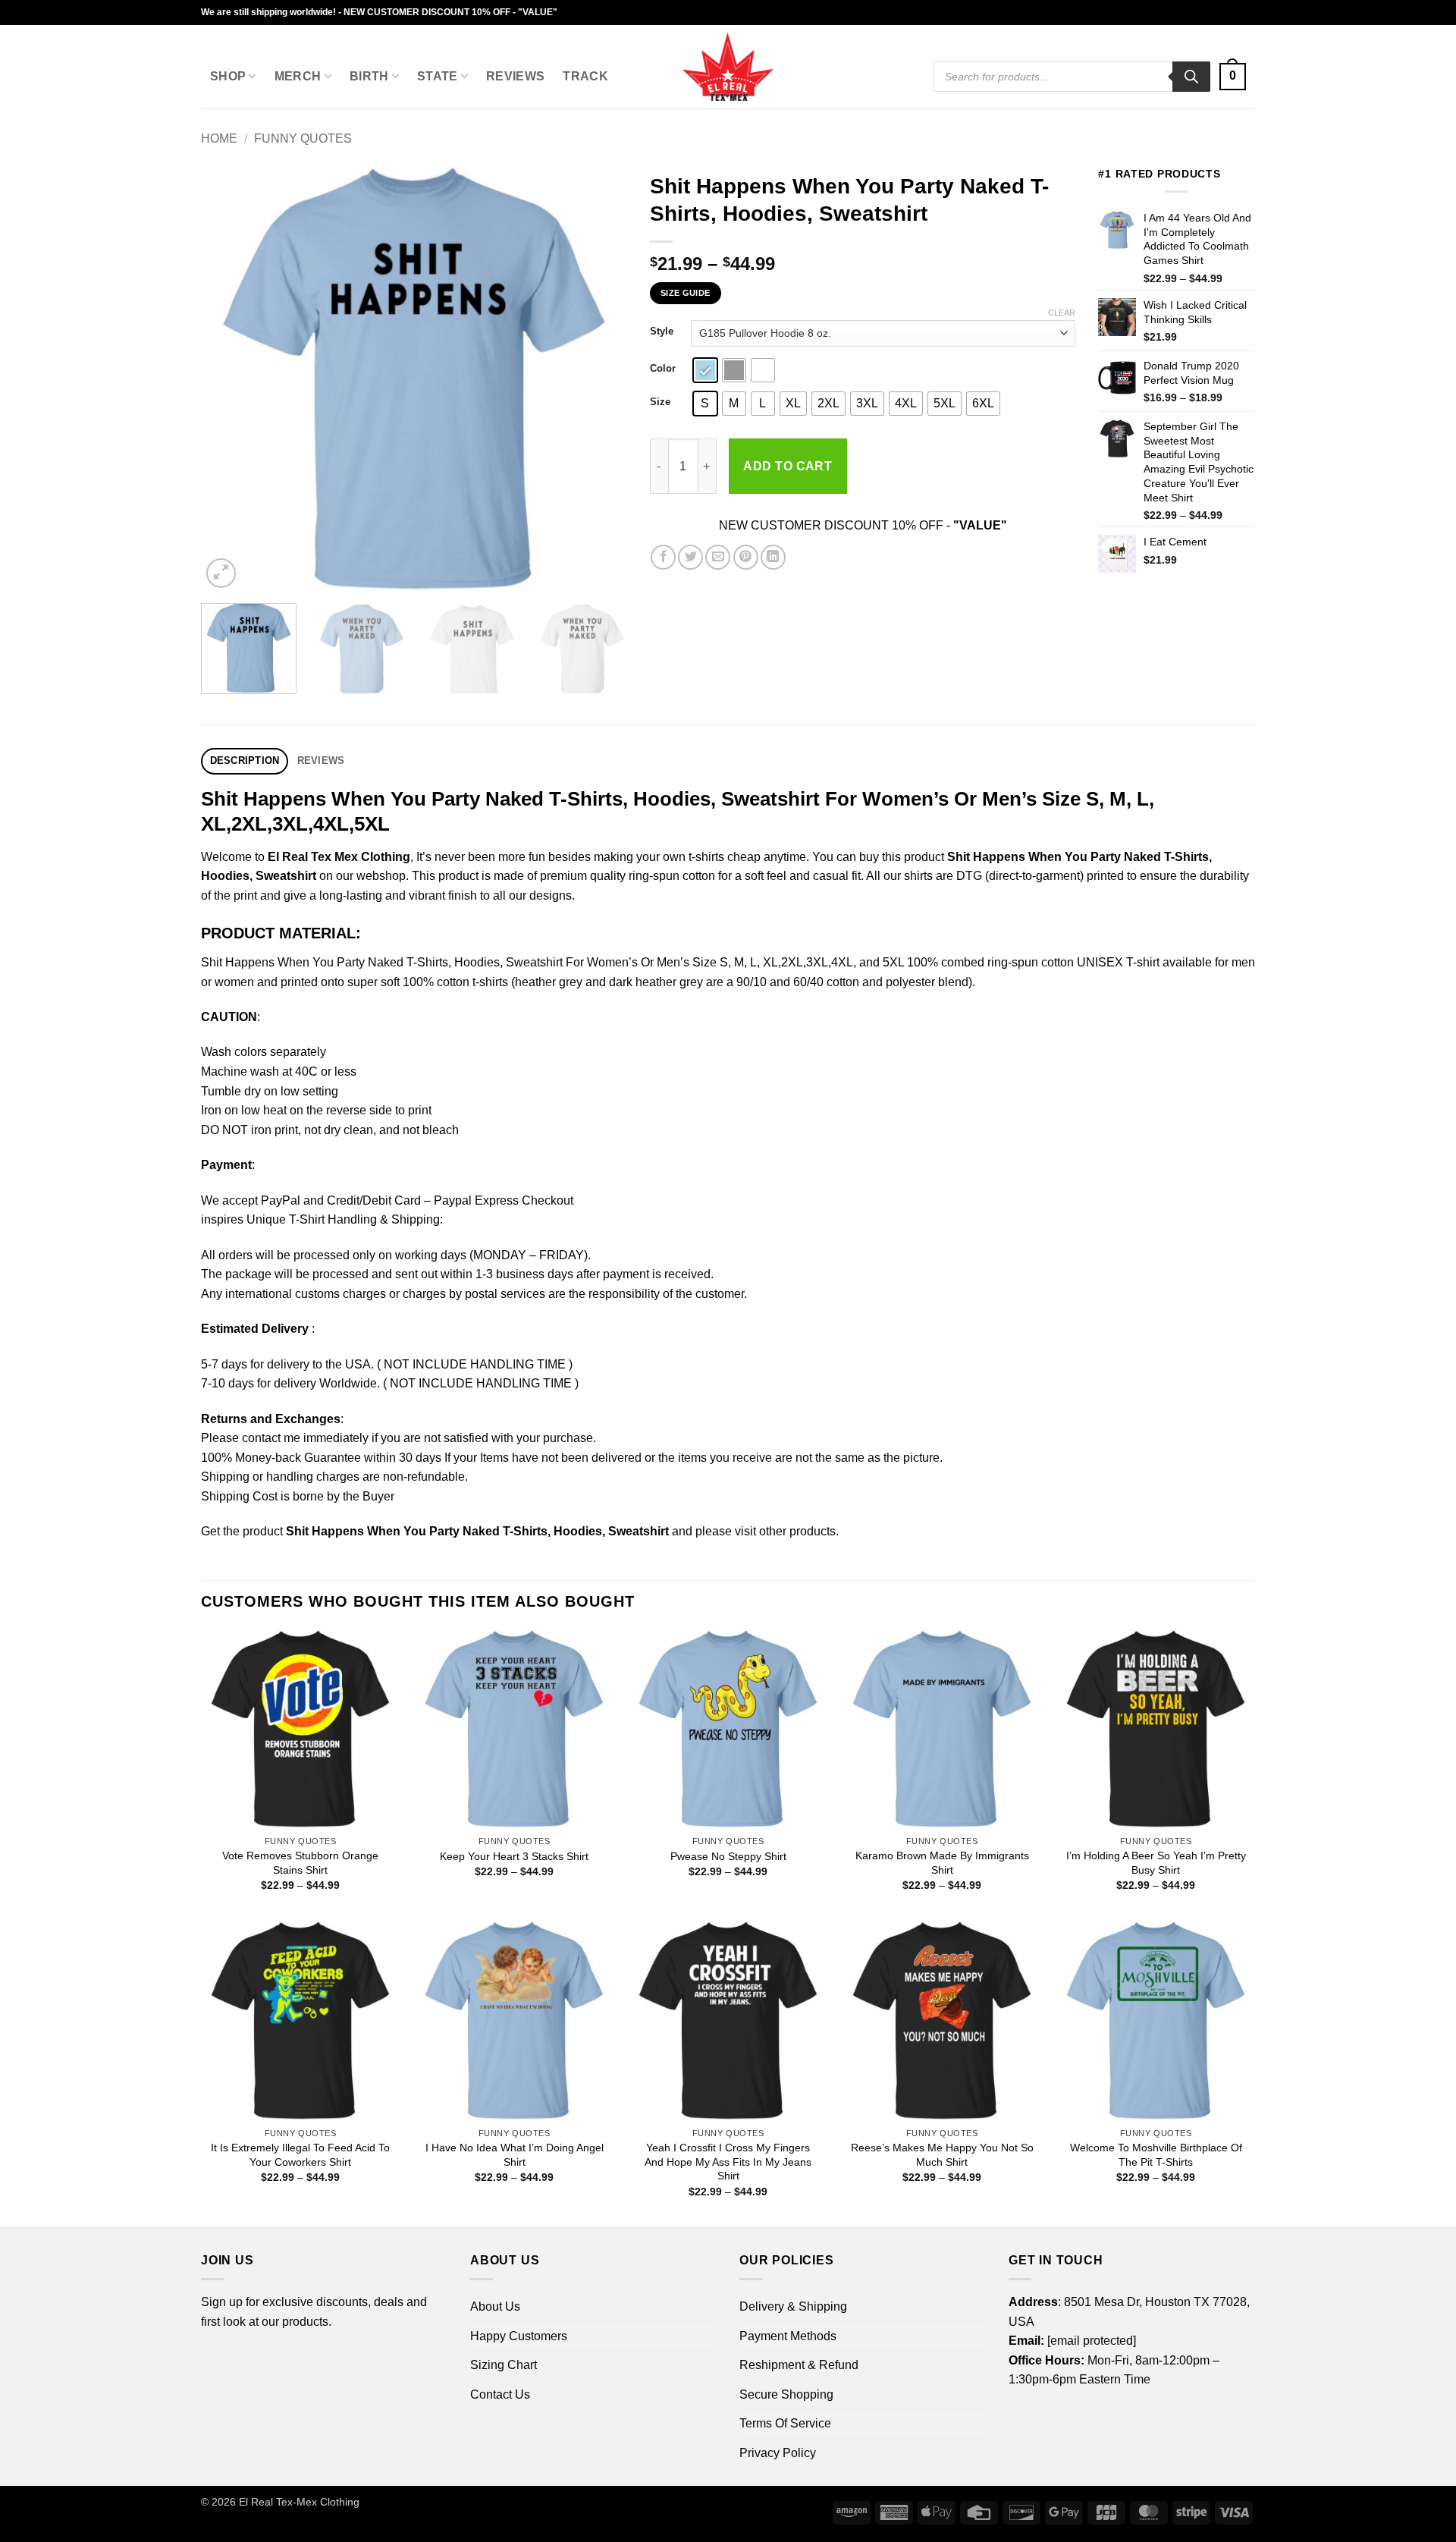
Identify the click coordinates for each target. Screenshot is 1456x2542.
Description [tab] (245, 760)
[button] (1233, 77)
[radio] (705, 370)
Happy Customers (519, 2336)
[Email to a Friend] (718, 557)
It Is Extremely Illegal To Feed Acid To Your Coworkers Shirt (300, 2155)
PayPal (281, 1200)
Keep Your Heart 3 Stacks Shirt (514, 1856)
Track (585, 76)
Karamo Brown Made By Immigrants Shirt (942, 1863)
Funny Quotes (303, 138)
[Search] (1191, 77)
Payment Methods (788, 2336)
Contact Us (500, 2394)
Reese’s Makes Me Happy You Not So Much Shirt (942, 2155)
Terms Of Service (785, 2423)
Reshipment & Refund (799, 2365)
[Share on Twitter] (690, 557)
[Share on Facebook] (663, 557)
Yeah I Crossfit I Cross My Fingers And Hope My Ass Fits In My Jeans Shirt (728, 2162)
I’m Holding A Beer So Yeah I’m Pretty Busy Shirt (1156, 1863)
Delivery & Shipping (793, 2306)
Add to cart (788, 466)
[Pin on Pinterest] (746, 557)
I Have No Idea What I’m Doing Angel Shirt (515, 2155)
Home (219, 138)
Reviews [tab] (321, 760)
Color (663, 369)
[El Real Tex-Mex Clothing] (728, 67)
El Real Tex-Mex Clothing (299, 2502)
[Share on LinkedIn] (773, 557)
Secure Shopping (786, 2394)
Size (660, 402)
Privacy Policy (778, 2453)
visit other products (785, 1531)
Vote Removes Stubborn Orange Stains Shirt (300, 1863)
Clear (1062, 313)
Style (662, 331)
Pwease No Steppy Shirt (728, 1856)
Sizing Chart (504, 2365)
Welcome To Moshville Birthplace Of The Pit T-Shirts (1156, 2155)
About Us (495, 2306)
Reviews (515, 76)
